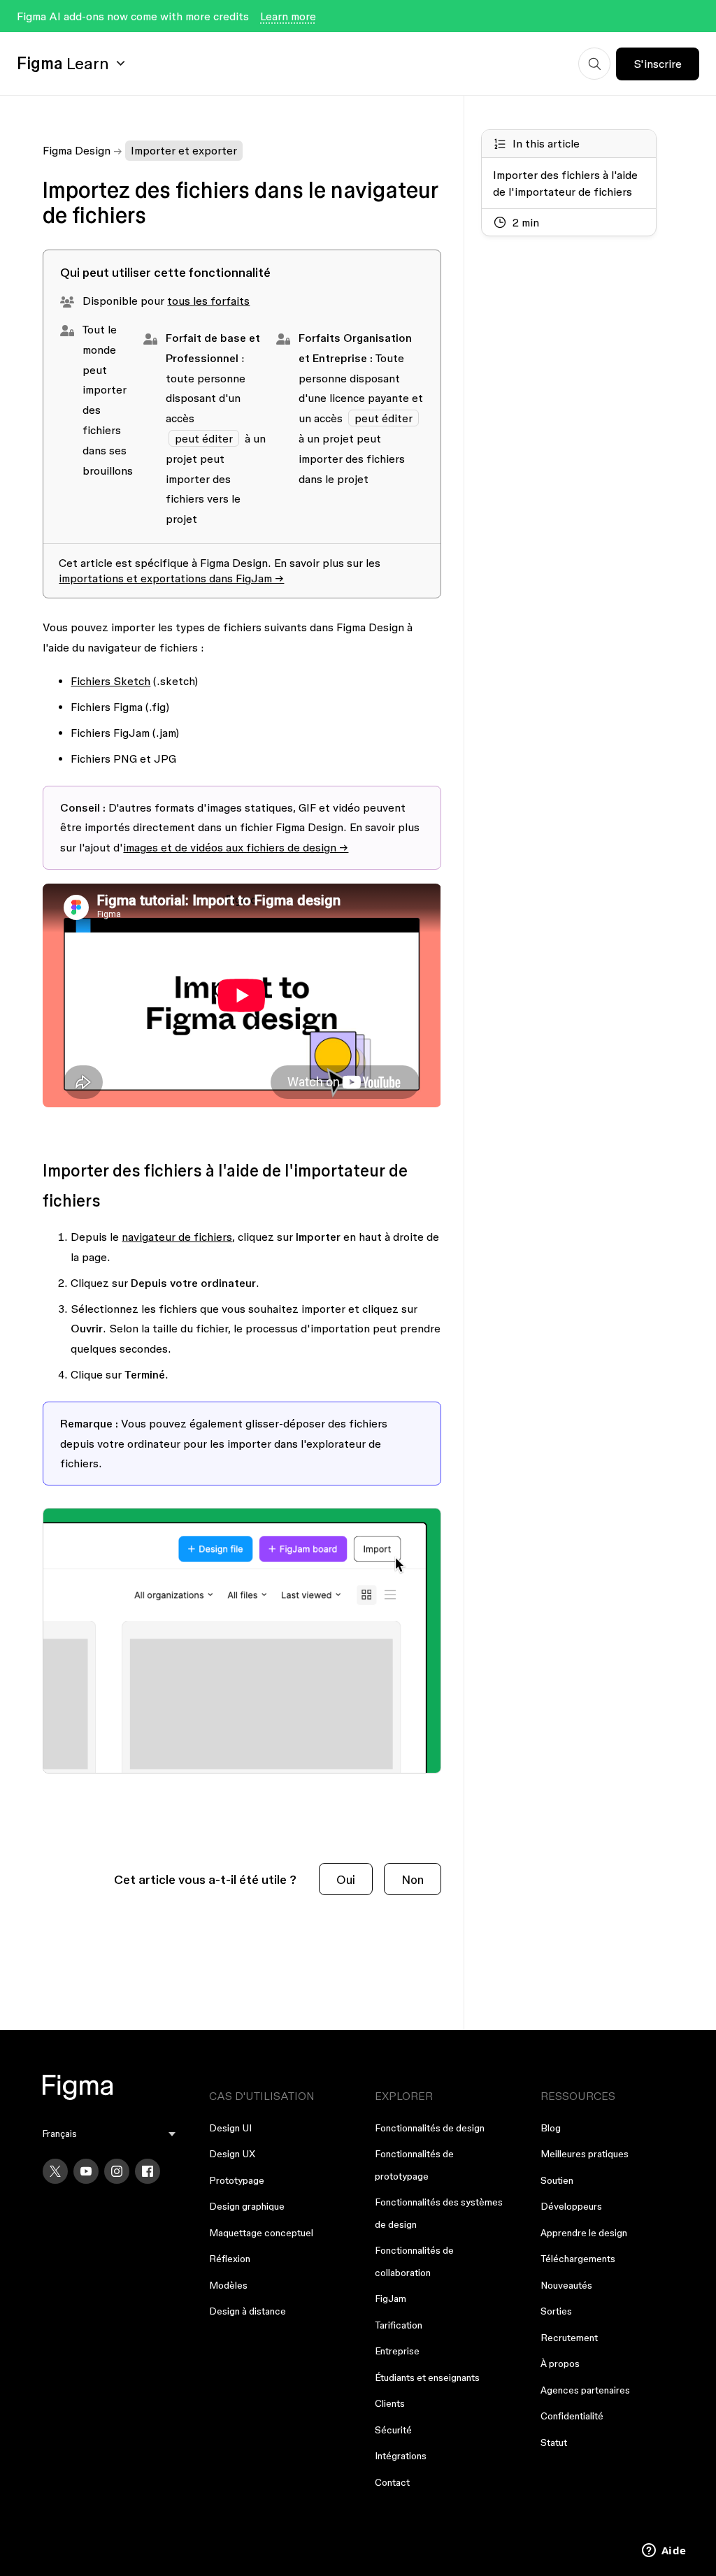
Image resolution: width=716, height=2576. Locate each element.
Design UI (230, 2128)
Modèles (228, 2285)
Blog (551, 2128)
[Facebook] (148, 2171)
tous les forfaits (208, 301)
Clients (390, 2403)
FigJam (391, 2298)
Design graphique (247, 2206)
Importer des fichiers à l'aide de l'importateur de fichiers (565, 183)
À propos (560, 2363)
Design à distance (248, 2311)
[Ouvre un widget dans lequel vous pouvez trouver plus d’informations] (664, 2552)
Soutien (557, 2180)
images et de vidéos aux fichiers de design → (236, 847)
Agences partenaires (585, 2390)
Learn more (288, 16)
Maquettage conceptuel (261, 2233)
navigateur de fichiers (177, 1237)
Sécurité (393, 2430)
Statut (554, 2442)
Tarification (399, 2325)
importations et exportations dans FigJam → (171, 578)
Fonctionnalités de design (430, 2128)
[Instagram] (117, 2171)
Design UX (232, 2154)
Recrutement (569, 2338)
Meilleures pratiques (585, 2154)
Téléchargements (578, 2259)
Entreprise (397, 2351)
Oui (346, 1879)
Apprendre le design (584, 2233)
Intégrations (401, 2456)
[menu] (109, 2134)
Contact (392, 2482)
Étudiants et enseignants (427, 2377)
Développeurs (571, 2206)
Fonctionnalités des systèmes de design (439, 2213)
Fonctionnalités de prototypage (414, 2165)
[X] (55, 2171)
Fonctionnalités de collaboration (414, 2261)
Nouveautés (566, 2285)
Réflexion (230, 2259)
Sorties (556, 2311)
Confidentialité (572, 2416)
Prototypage (237, 2180)
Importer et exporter (184, 150)
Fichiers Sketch (110, 681)
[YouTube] (86, 2171)
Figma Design (77, 150)
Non (413, 1879)
